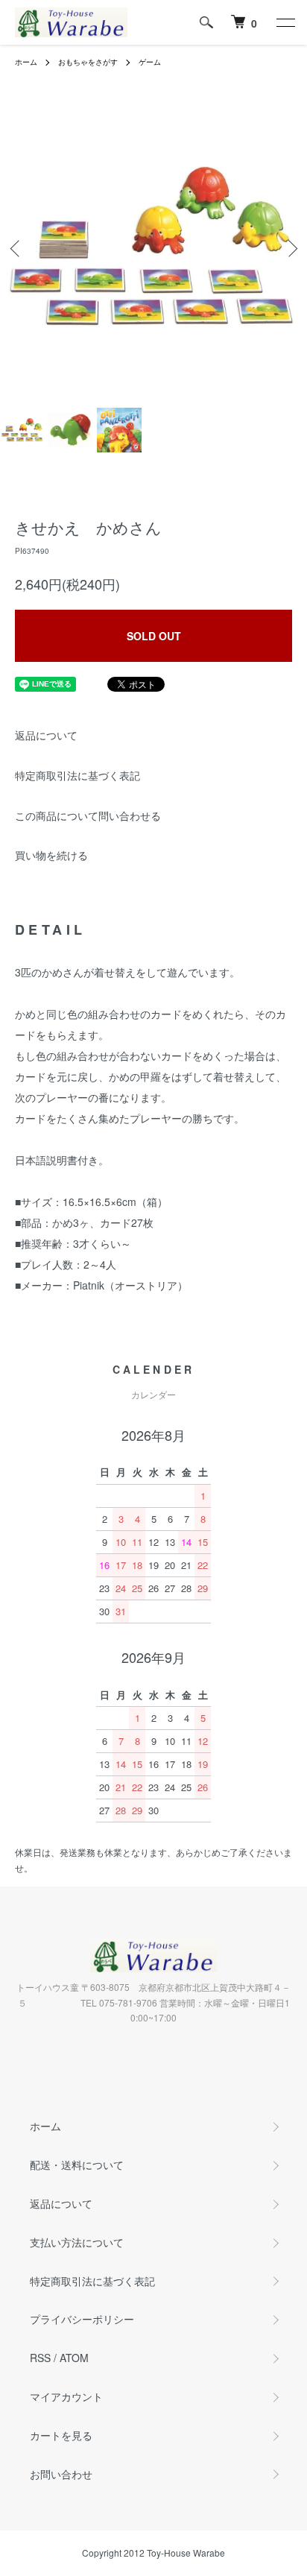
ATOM (74, 2358)
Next (290, 249)
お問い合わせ (61, 2474)
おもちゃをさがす (88, 62)
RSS (40, 2358)
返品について (46, 735)
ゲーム (150, 62)
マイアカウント (66, 2396)
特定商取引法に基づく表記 (77, 775)
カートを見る (61, 2435)
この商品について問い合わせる (88, 815)
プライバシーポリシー (82, 2319)
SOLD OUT (154, 636)
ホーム (26, 62)
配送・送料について (77, 2165)
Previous (17, 249)
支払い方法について (77, 2242)
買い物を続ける (51, 855)
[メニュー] (285, 22)
